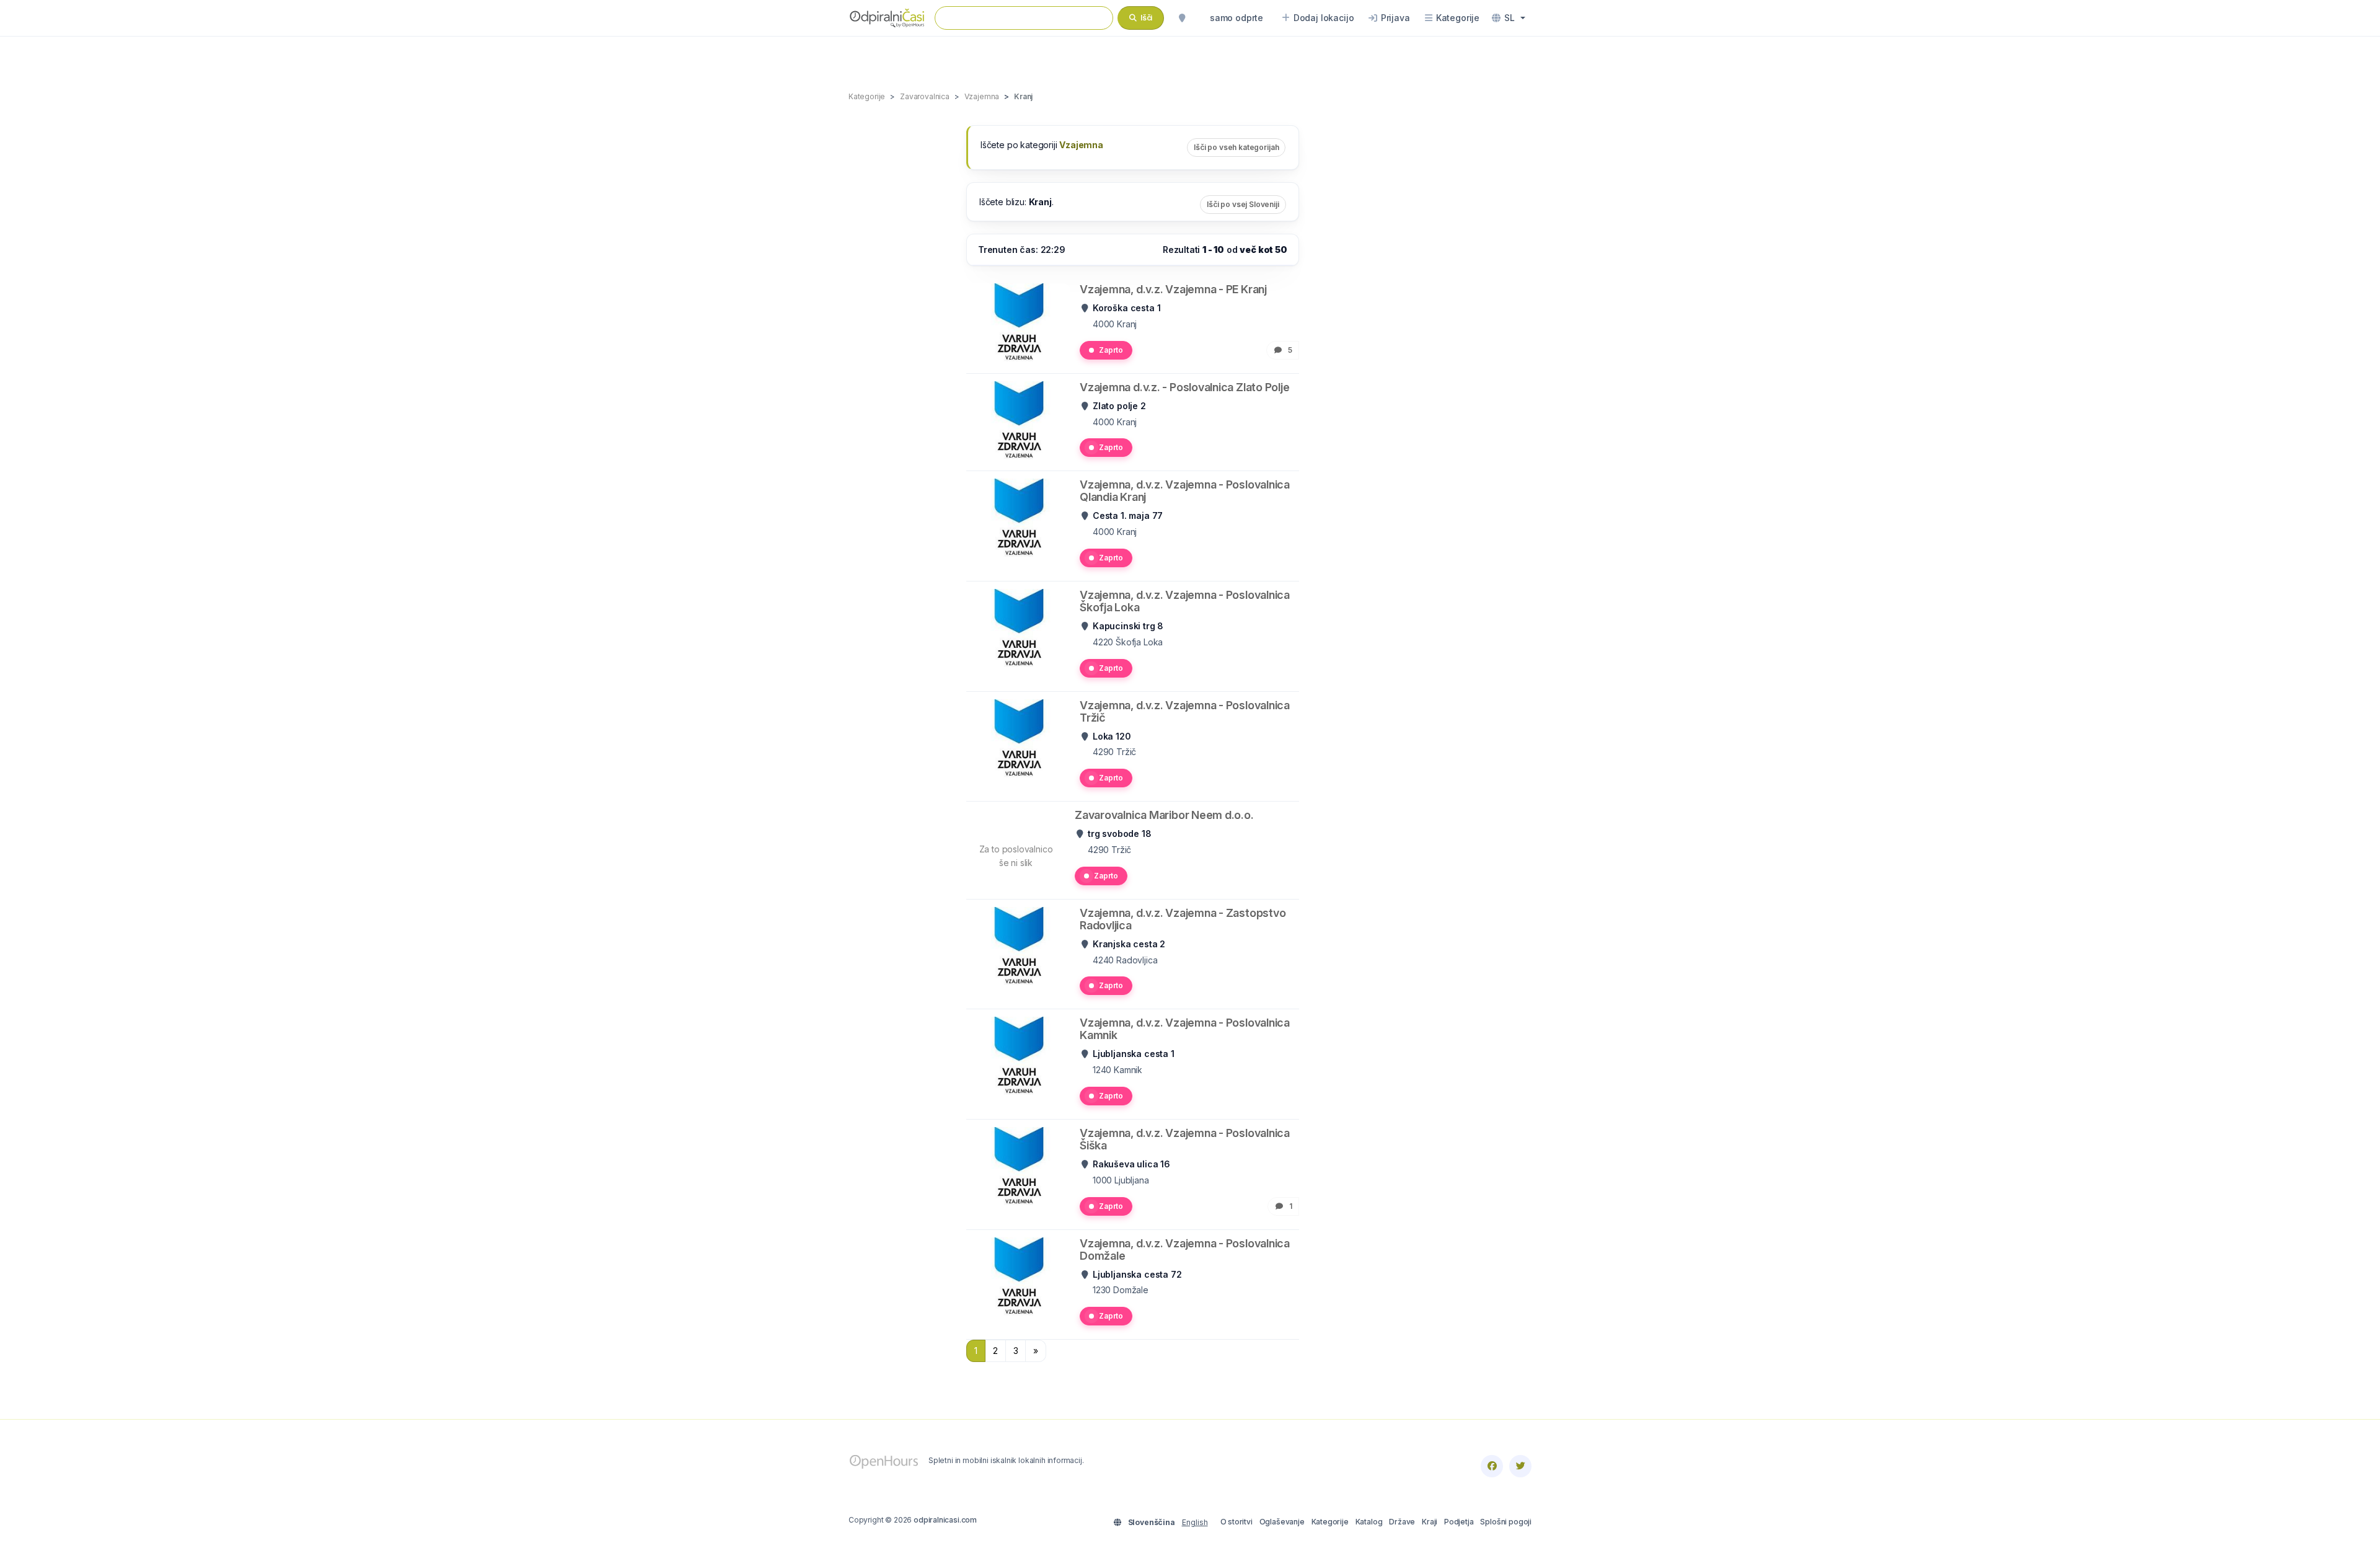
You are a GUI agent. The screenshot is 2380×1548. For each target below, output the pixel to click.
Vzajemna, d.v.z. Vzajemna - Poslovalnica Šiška (1185, 1139)
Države (1402, 1522)
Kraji (1430, 1522)
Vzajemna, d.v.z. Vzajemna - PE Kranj (1173, 289)
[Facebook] (1492, 1466)
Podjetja (1459, 1522)
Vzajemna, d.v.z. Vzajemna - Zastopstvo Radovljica (1183, 919)
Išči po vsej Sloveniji (1243, 204)
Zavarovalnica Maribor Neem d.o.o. (1164, 815)
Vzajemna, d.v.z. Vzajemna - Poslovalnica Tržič (1185, 711)
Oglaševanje (1282, 1522)
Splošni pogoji (1506, 1522)
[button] (1509, 18)
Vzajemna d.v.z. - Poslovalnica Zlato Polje (1185, 387)
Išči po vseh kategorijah (1236, 147)
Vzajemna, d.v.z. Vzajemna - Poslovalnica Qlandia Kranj (1185, 491)
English (1195, 1522)
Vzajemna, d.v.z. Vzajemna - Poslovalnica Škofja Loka (1185, 601)
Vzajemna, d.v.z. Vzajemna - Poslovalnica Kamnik (1185, 1029)
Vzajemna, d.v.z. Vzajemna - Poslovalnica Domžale (1185, 1249)
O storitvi (1236, 1522)
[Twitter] (1520, 1466)
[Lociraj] (1182, 18)
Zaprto (1111, 350)
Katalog (1369, 1522)
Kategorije (1330, 1522)
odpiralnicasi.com (945, 1520)
